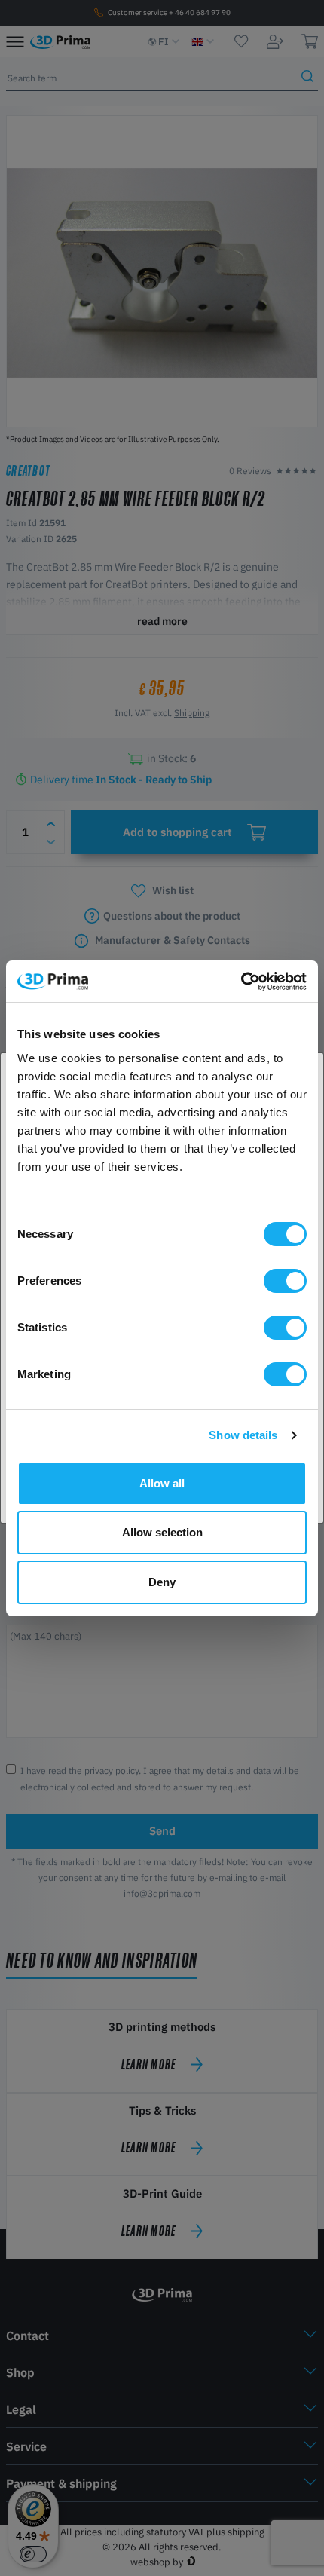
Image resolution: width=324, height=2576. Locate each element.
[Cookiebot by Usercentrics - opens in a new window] (241, 982)
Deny (162, 1582)
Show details (243, 1435)
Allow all (162, 1483)
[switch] (285, 1281)
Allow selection (162, 1532)
